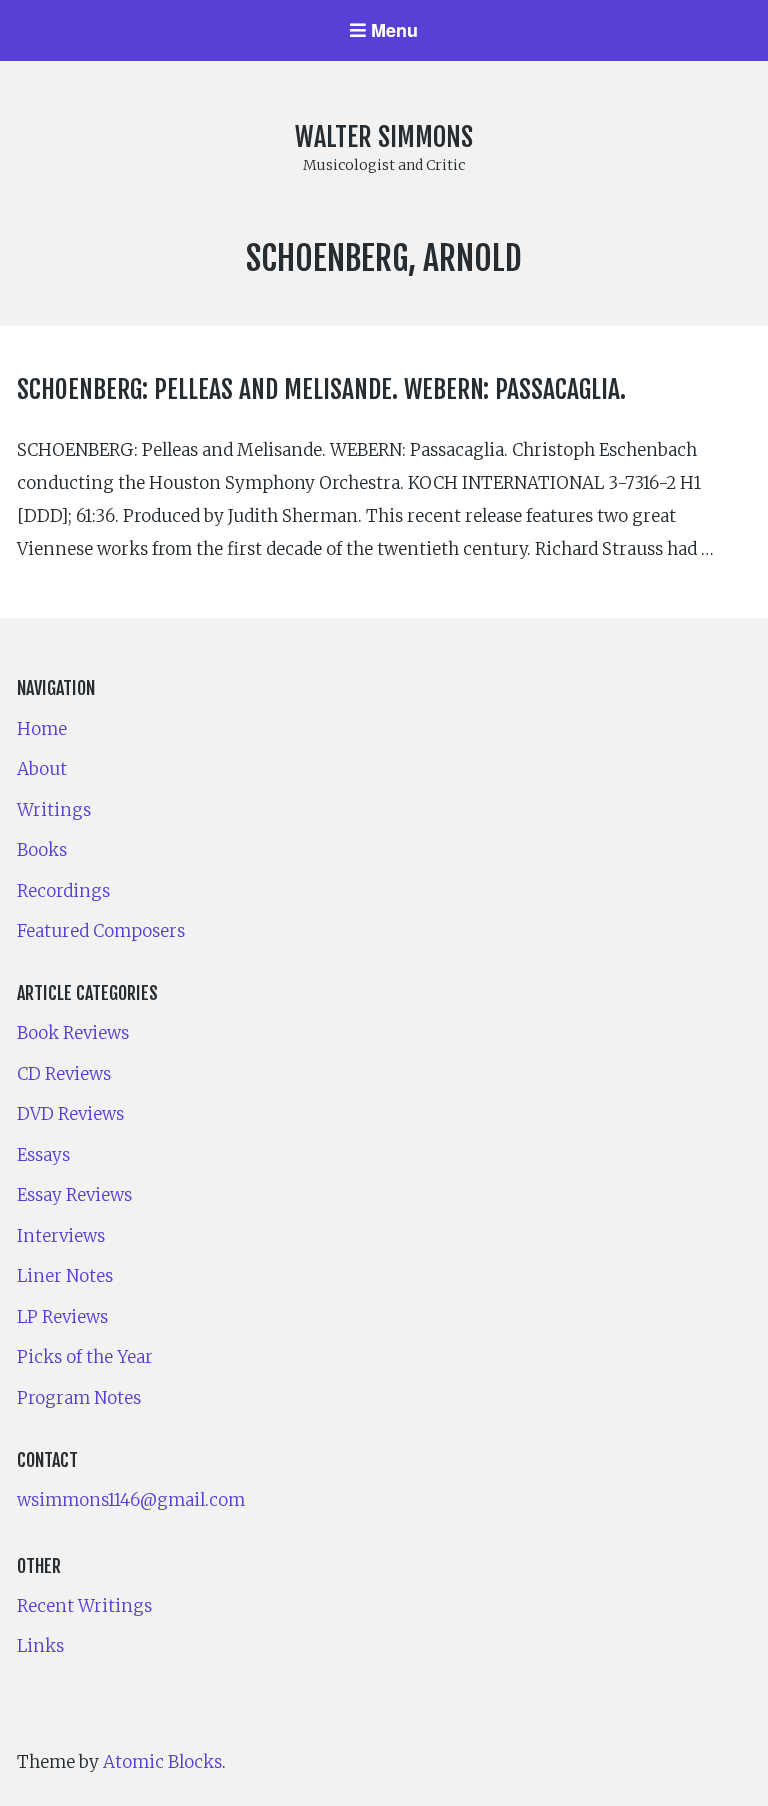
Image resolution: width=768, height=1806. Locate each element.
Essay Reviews (74, 1195)
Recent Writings (84, 1606)
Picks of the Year (85, 1357)
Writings (54, 810)
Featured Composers (101, 931)
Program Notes (79, 1398)
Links (40, 1646)
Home (42, 729)
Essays (43, 1155)
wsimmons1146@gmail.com (131, 1500)
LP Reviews (62, 1317)
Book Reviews (73, 1033)
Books (42, 850)
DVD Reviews (70, 1114)
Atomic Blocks (162, 1762)
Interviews (61, 1236)
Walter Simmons (384, 137)
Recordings (63, 891)
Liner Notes (65, 1276)
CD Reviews (64, 1074)
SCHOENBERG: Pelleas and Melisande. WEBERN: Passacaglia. (321, 389)
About (42, 769)
